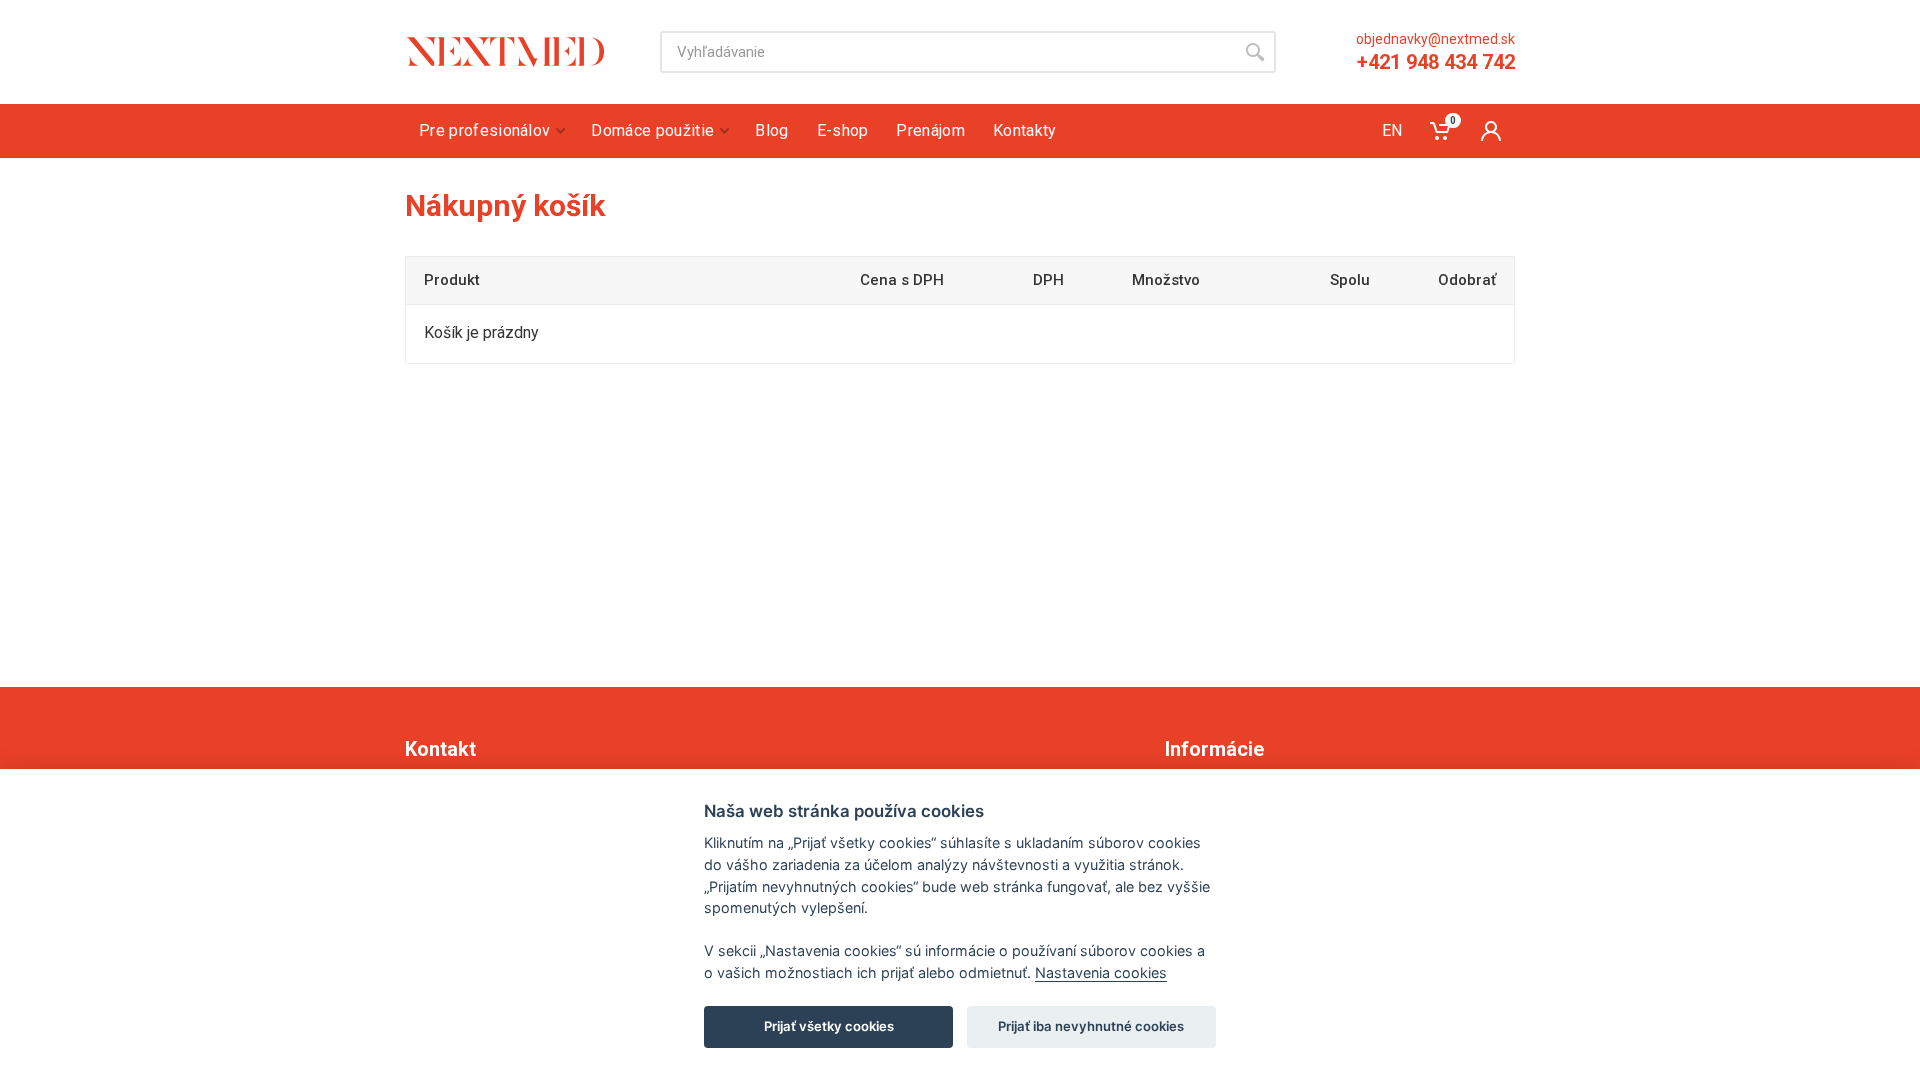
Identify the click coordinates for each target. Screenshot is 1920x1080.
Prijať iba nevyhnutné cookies (1091, 1026)
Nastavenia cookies (1101, 972)
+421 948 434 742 (1436, 62)
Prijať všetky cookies (829, 1026)
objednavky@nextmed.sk (1435, 39)
